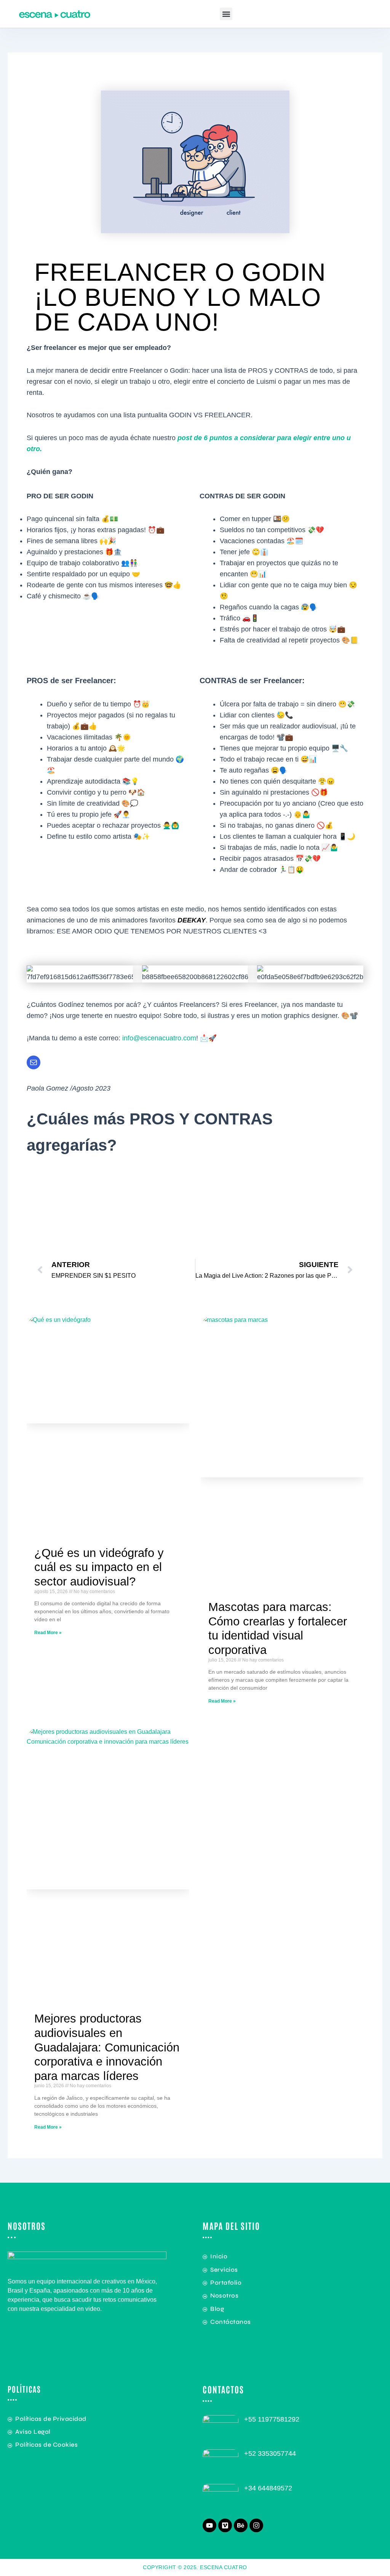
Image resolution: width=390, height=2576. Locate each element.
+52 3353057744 (270, 2454)
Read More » (48, 1633)
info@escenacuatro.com (159, 1038)
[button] (226, 14)
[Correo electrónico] (34, 1062)
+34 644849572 (268, 2488)
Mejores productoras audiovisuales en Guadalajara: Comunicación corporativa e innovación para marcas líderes (107, 2047)
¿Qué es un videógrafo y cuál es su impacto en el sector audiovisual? (99, 1567)
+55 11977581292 (272, 2419)
